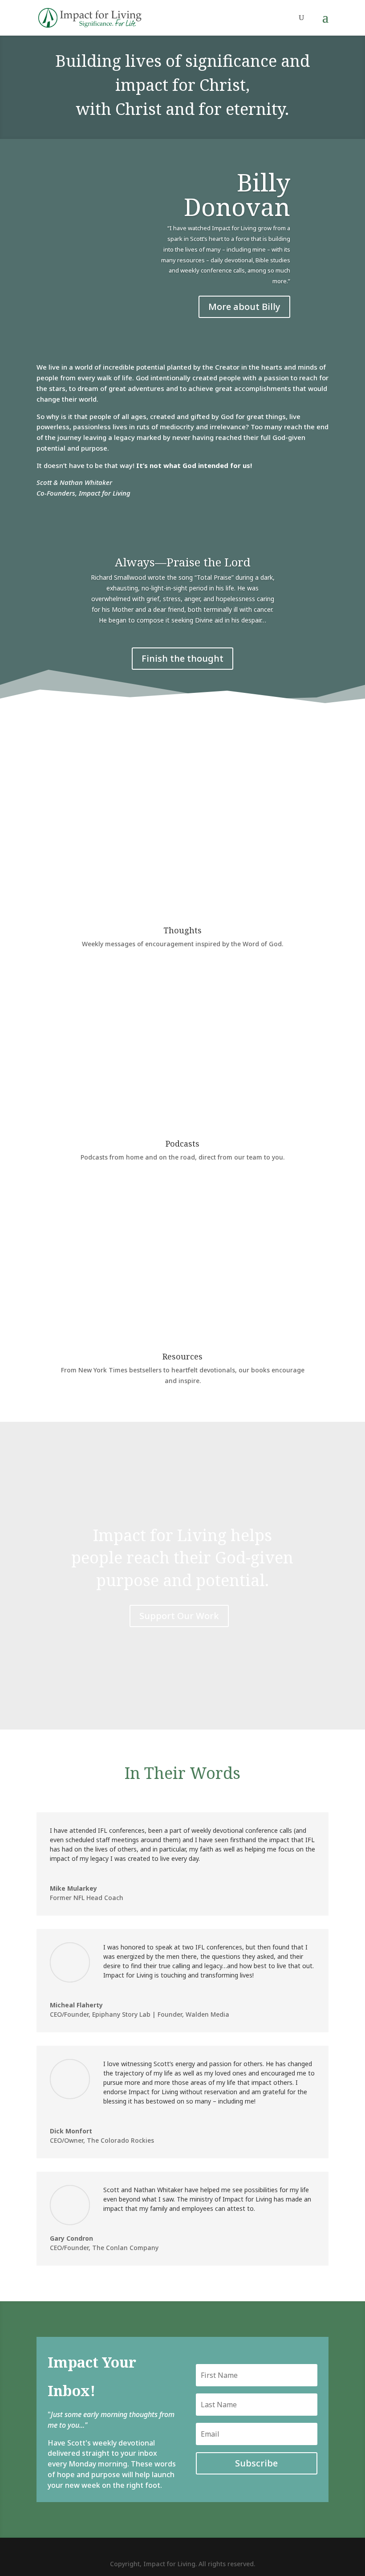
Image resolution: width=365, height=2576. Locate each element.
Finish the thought (182, 658)
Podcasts (182, 1144)
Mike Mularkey (73, 1888)
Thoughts (182, 930)
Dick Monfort (71, 2131)
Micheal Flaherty (76, 2005)
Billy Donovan (237, 194)
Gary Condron (71, 2238)
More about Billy (244, 307)
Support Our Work (179, 1616)
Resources (182, 1356)
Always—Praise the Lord (183, 562)
